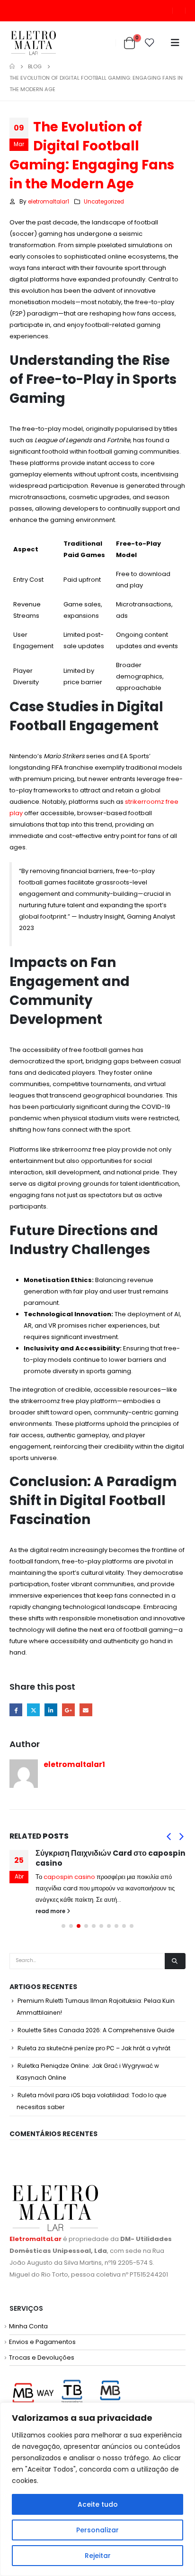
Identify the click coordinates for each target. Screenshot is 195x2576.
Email (86, 1710)
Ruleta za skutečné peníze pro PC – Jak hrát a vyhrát (94, 2048)
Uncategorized (104, 202)
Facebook (16, 1710)
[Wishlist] (150, 43)
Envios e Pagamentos (42, 2342)
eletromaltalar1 (49, 202)
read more (51, 1911)
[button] (168, 1836)
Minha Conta (28, 2326)
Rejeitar (98, 2556)
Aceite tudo (98, 2504)
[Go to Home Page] (12, 66)
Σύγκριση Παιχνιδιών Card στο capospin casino (111, 1858)
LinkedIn (51, 1710)
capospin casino (69, 1877)
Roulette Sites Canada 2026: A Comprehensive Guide (96, 2030)
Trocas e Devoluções (42, 2357)
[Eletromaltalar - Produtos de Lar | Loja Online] (33, 43)
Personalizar (97, 2530)
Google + (68, 1710)
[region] (97, 2489)
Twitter (33, 1710)
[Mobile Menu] (175, 43)
